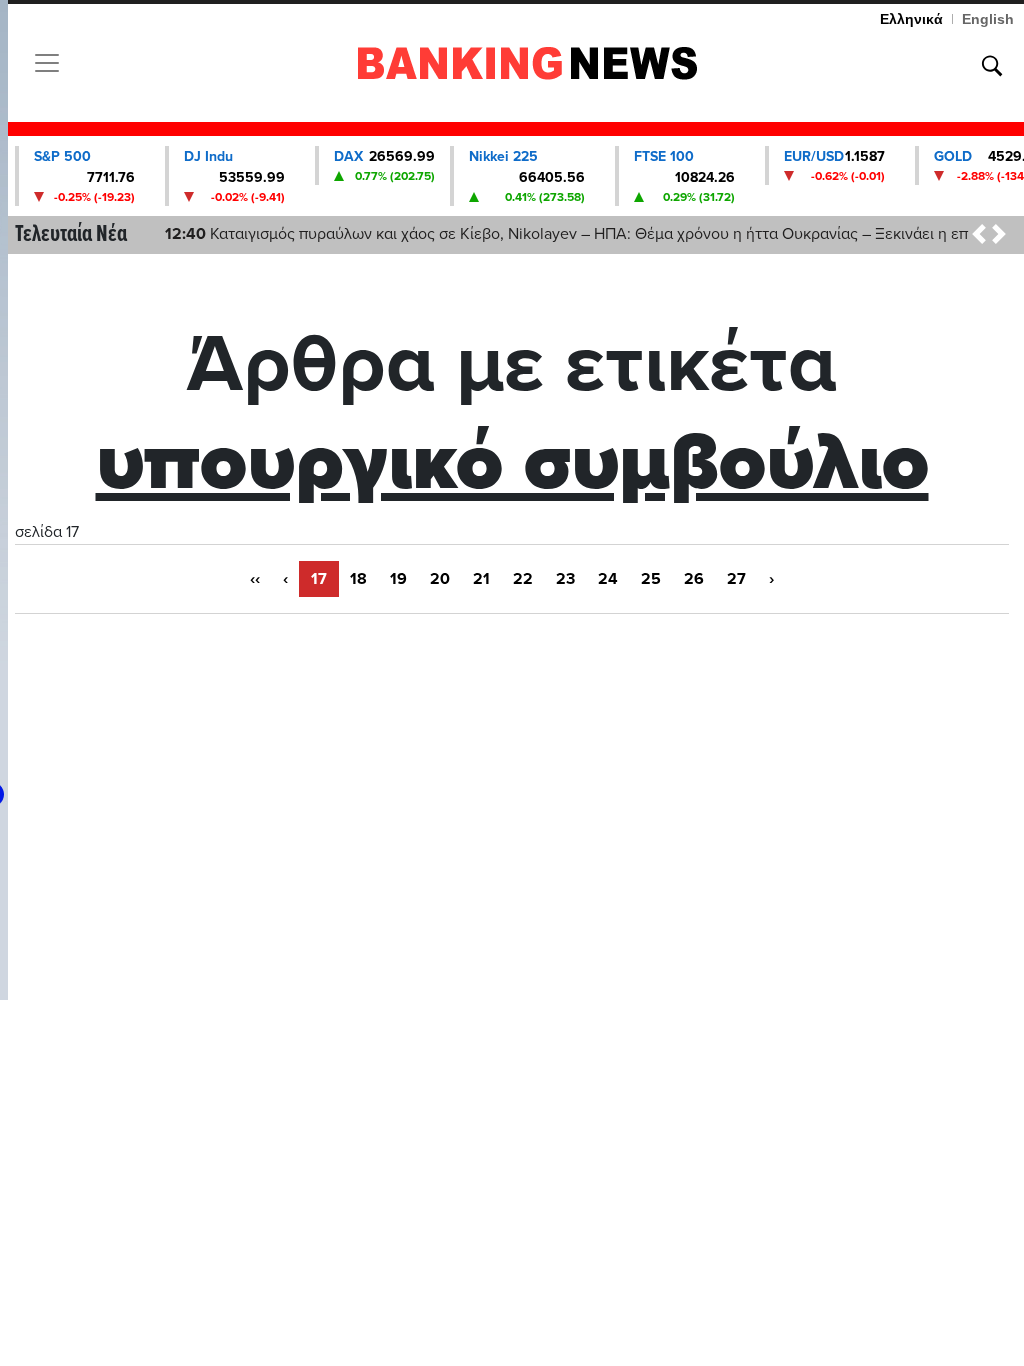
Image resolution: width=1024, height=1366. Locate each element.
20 (440, 579)
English (988, 19)
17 (319, 579)
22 (523, 579)
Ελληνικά (911, 19)
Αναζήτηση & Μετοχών (992, 66)
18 (358, 579)
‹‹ (255, 579)
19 (398, 579)
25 (651, 579)
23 (565, 579)
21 (481, 579)
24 (608, 579)
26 (694, 579)
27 (736, 579)
